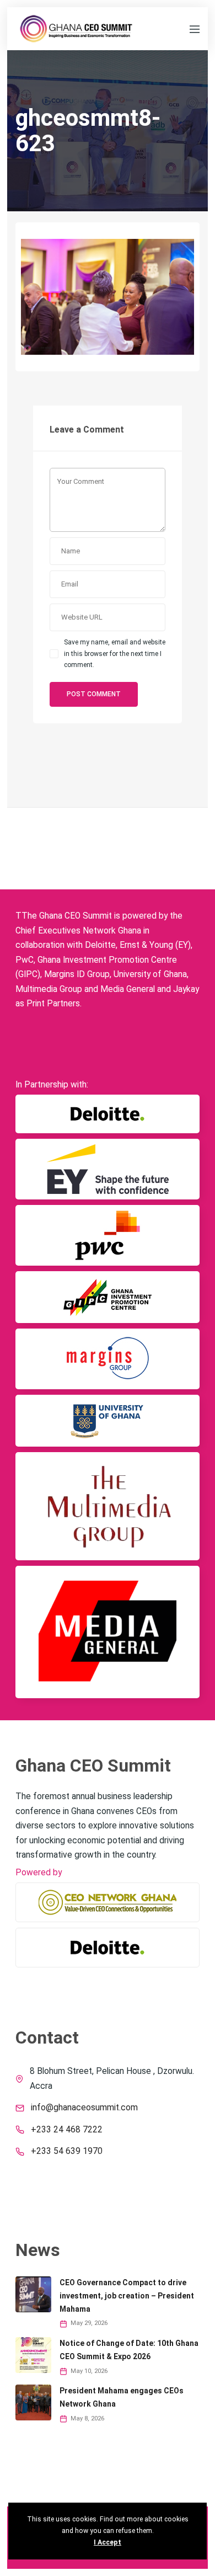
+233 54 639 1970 (67, 2151)
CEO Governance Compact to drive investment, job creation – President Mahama (127, 2296)
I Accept (108, 2542)
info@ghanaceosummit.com (84, 2108)
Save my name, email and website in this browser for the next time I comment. (115, 654)
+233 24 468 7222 (67, 2130)
